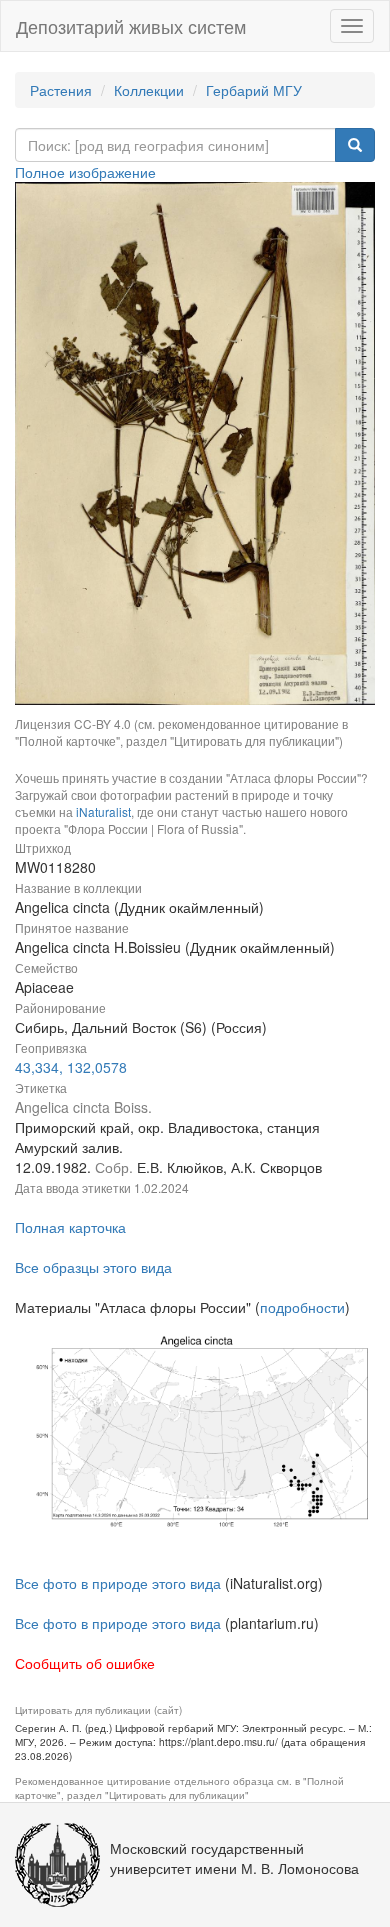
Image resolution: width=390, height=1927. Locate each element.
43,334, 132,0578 (71, 1067)
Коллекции (149, 90)
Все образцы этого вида (93, 1267)
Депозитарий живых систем (131, 26)
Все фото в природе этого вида (118, 1583)
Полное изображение (85, 172)
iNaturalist (103, 811)
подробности (302, 1307)
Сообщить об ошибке (85, 1663)
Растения (61, 90)
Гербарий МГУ (254, 90)
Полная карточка (70, 1227)
